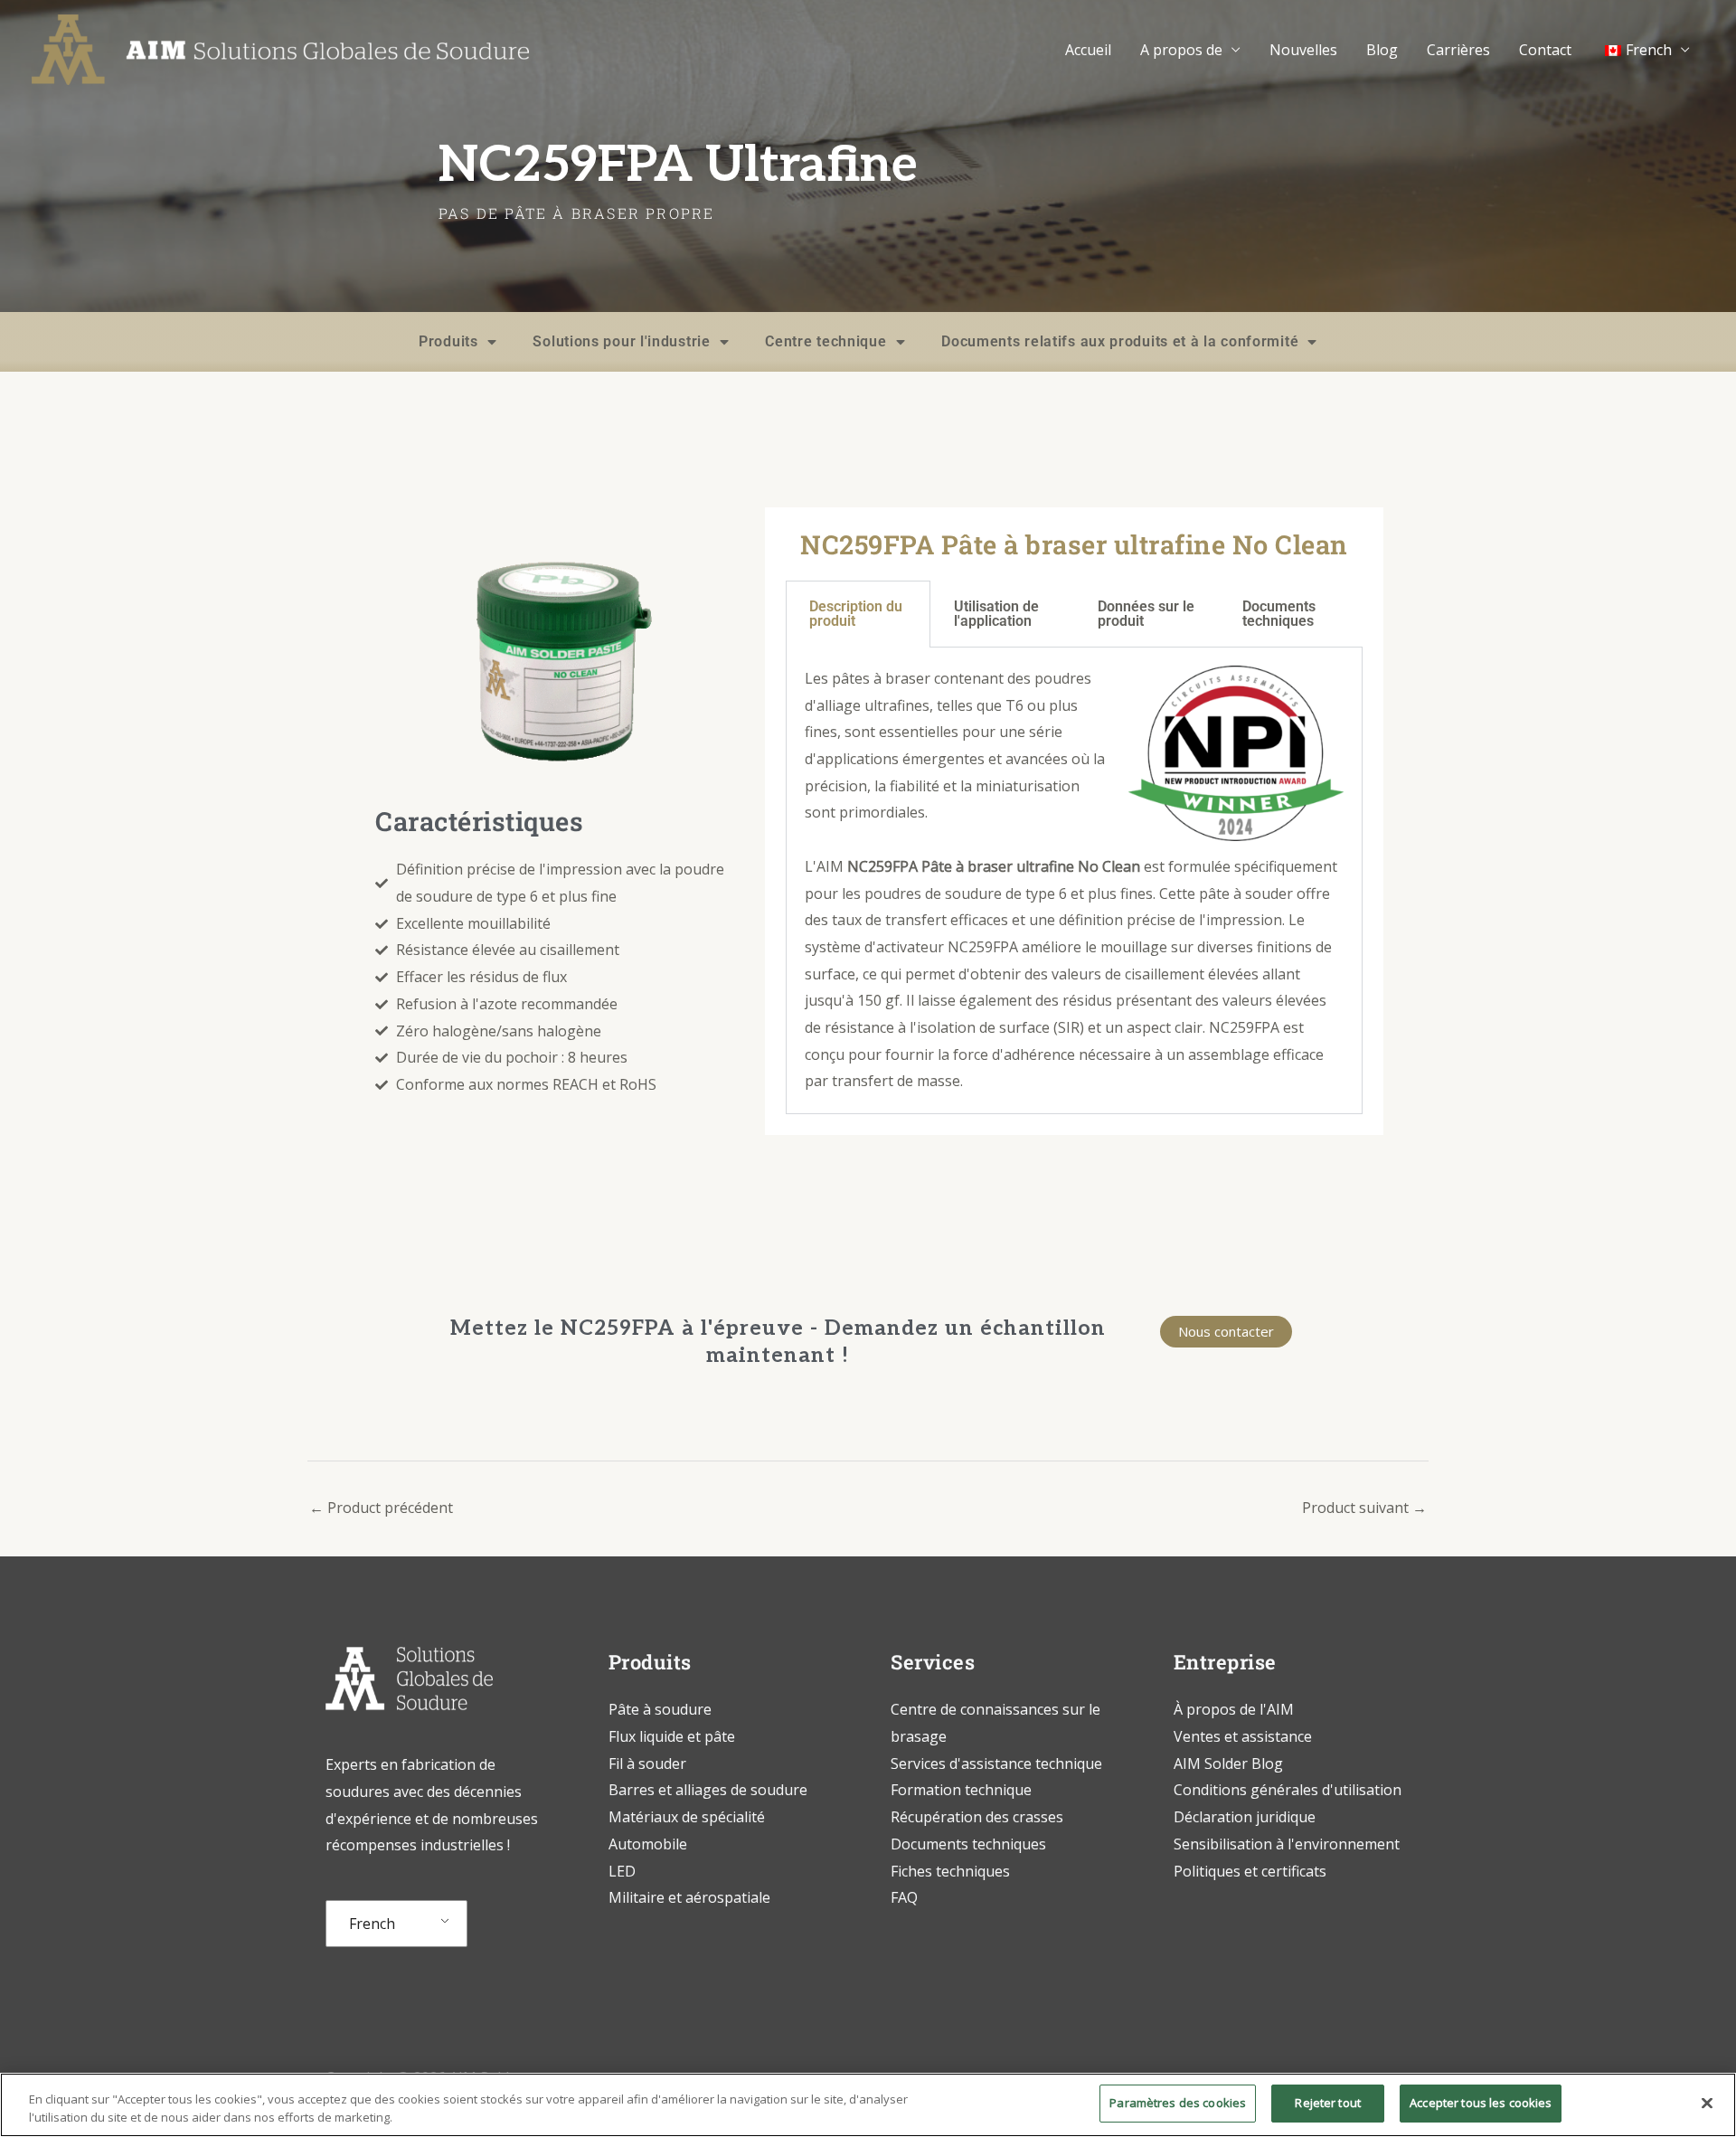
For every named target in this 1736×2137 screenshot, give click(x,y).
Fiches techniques (950, 1871)
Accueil (1088, 50)
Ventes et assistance (1243, 1736)
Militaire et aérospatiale (689, 1897)
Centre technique (826, 341)
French (372, 1924)
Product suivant (1364, 1508)
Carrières (1458, 50)
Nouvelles (1303, 50)
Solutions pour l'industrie (621, 341)
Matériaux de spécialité (687, 1817)
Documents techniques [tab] (1279, 614)
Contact (1545, 50)
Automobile (648, 1844)
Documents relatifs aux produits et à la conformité (1120, 341)
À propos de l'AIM (1234, 1709)
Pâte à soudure (660, 1709)
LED (622, 1871)
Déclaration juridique (1245, 1817)
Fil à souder (647, 1763)
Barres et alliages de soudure (708, 1790)
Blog (1382, 50)
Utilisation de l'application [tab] (996, 614)
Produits (448, 341)
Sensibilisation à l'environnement (1287, 1844)
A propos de (1181, 50)
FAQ (904, 1897)
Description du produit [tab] (856, 614)
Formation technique (963, 1790)
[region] (868, 2105)
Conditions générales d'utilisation (1288, 1790)
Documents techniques (968, 1844)
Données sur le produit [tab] (1146, 614)
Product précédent (381, 1508)
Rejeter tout (1328, 2103)
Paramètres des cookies (1178, 2103)
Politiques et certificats (1250, 1871)
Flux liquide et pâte (672, 1736)
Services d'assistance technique (996, 1763)
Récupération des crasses (977, 1817)
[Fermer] (1707, 2103)
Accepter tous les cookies (1481, 2103)
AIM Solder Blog (1228, 1763)
